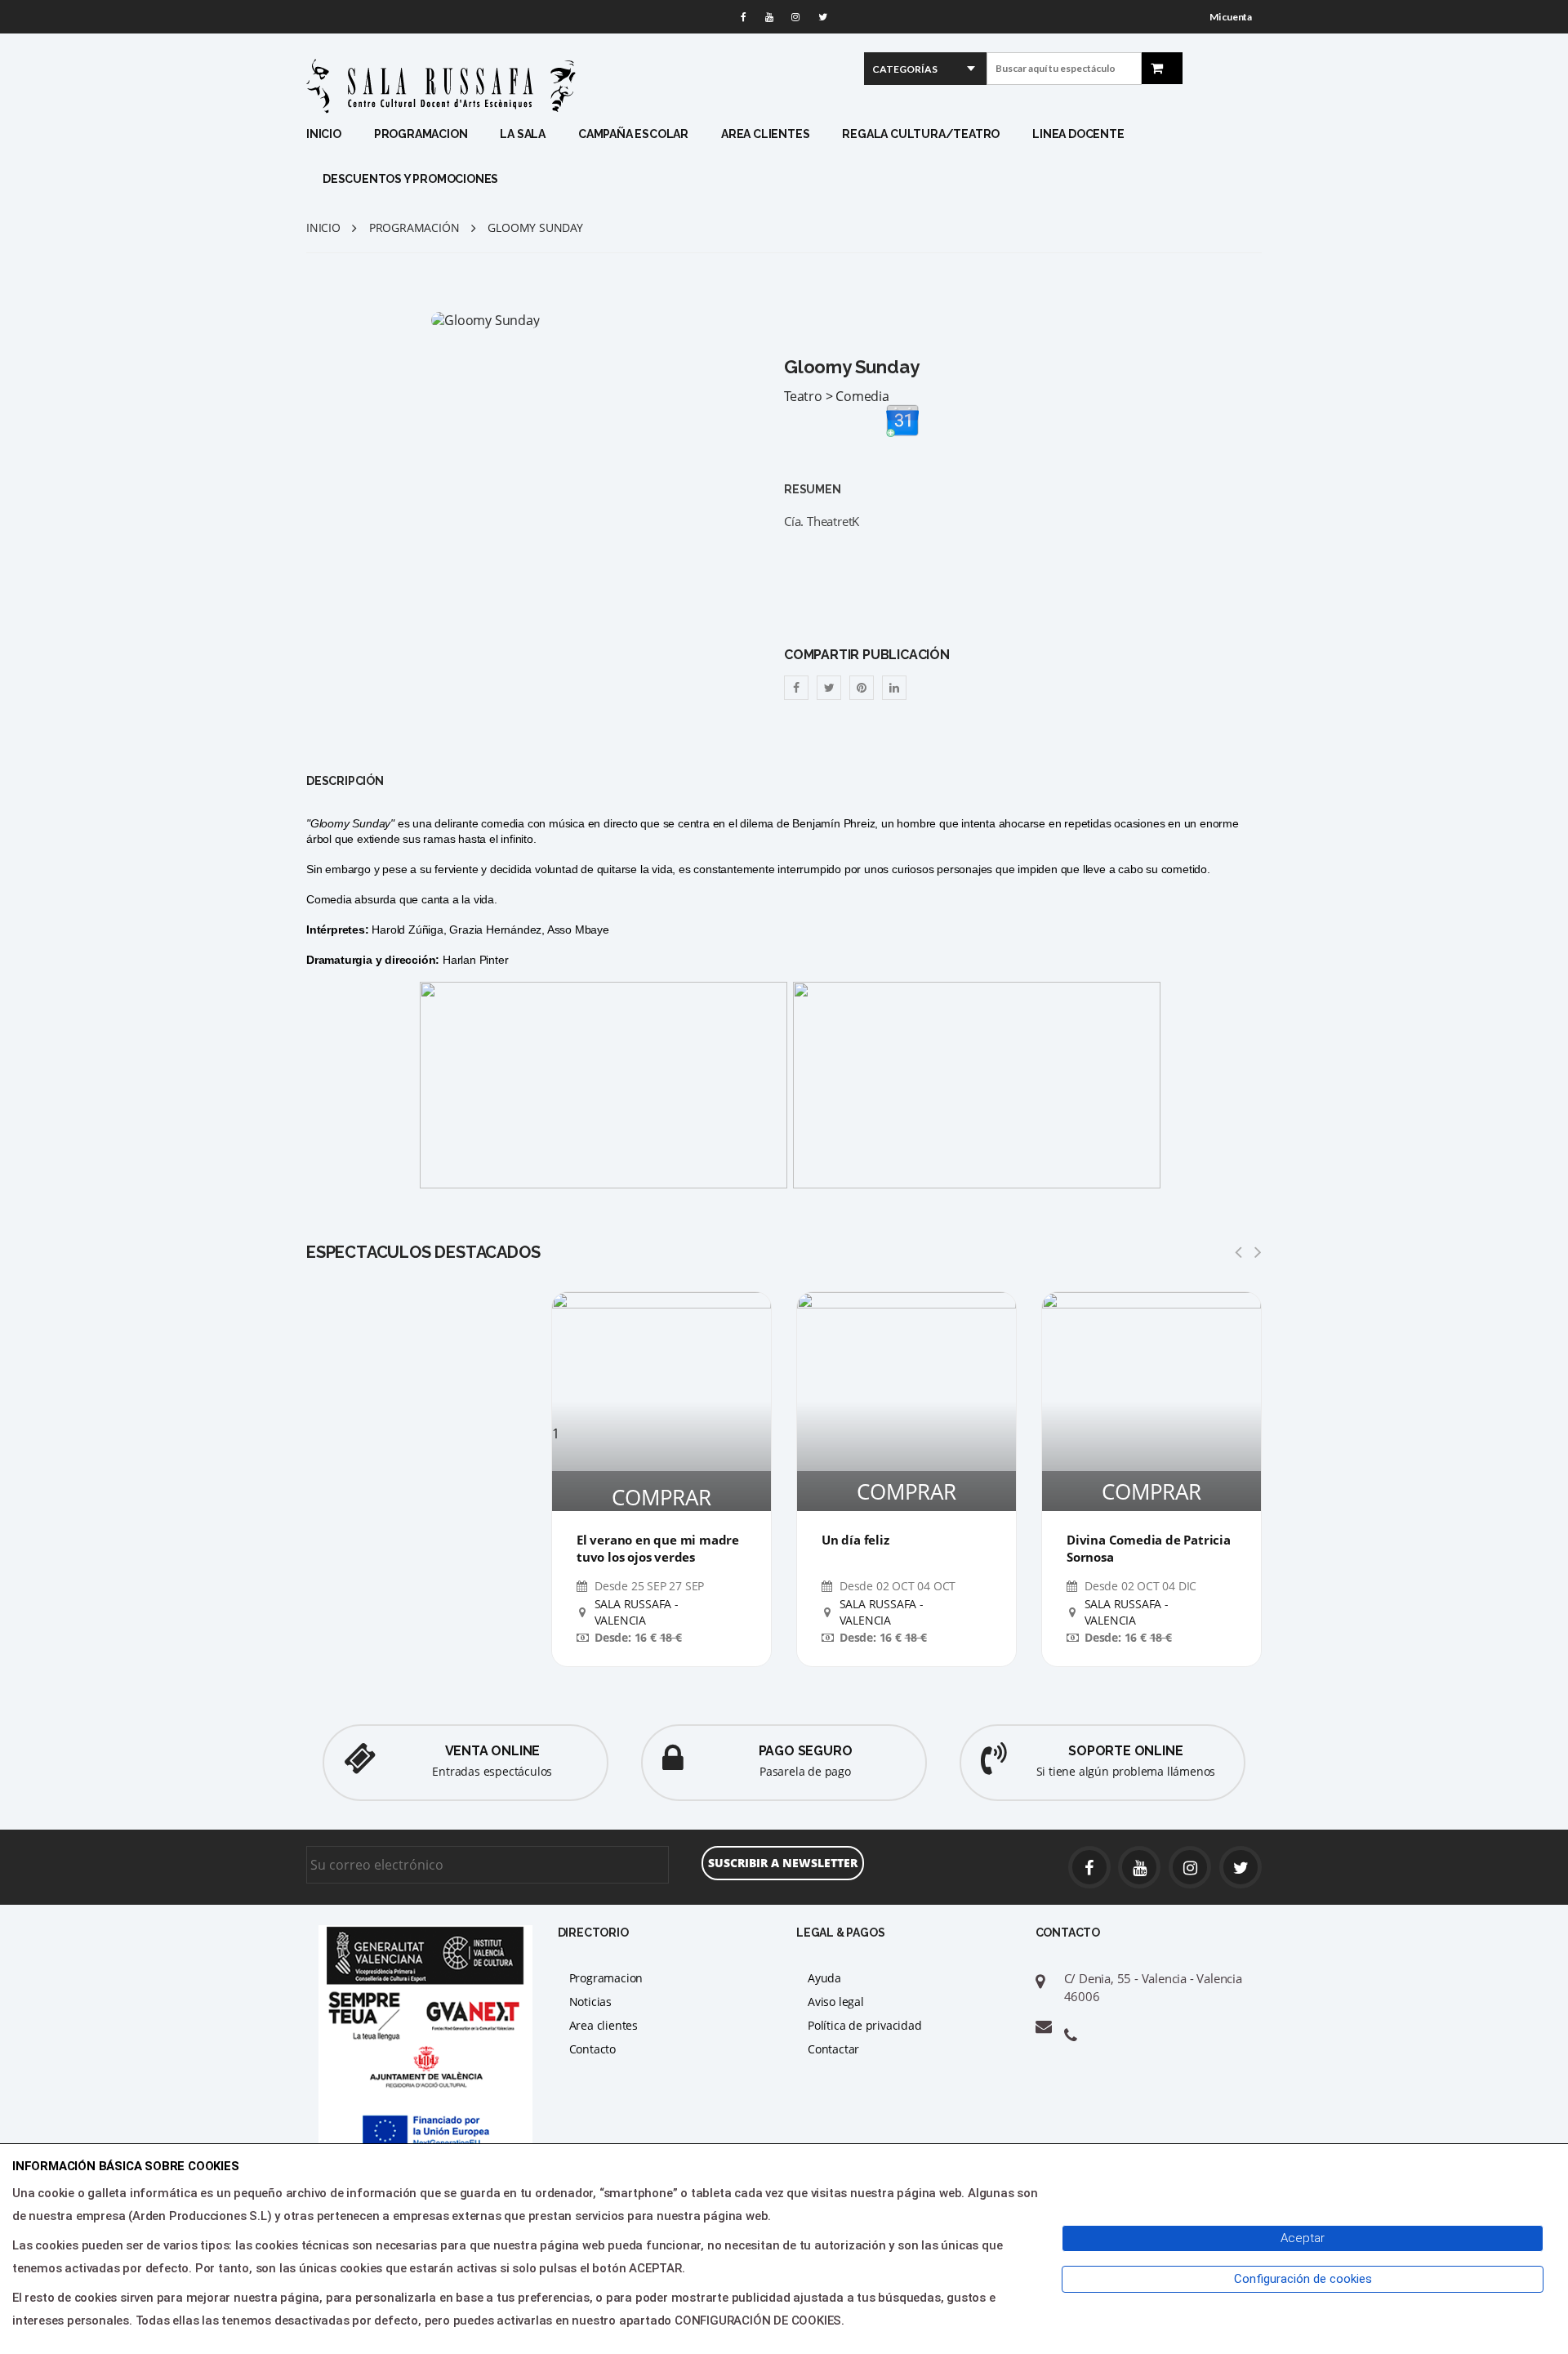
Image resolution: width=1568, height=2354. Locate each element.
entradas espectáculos (492, 1771)
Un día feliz (855, 1540)
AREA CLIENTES (765, 134)
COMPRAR (661, 1497)
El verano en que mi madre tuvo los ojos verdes (658, 1548)
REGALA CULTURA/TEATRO (921, 134)
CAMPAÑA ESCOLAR (633, 134)
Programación (414, 227)
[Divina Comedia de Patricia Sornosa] (1151, 1402)
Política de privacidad (865, 2025)
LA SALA (523, 134)
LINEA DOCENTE (1078, 134)
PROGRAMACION (421, 134)
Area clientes (604, 2025)
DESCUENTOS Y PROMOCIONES (410, 179)
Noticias (590, 2002)
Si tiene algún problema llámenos (1126, 1771)
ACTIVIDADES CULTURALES (538, 264)
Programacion (606, 1978)
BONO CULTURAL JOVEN (390, 285)
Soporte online (1125, 1751)
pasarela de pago (805, 1771)
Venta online (493, 1751)
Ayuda (824, 1978)
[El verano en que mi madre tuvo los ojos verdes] (661, 1359)
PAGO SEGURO (806, 1751)
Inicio (323, 227)
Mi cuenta (1231, 17)
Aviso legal (836, 2002)
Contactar (833, 2049)
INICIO (324, 134)
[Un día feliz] (906, 1402)
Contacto (592, 2049)
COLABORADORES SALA (566, 305)
